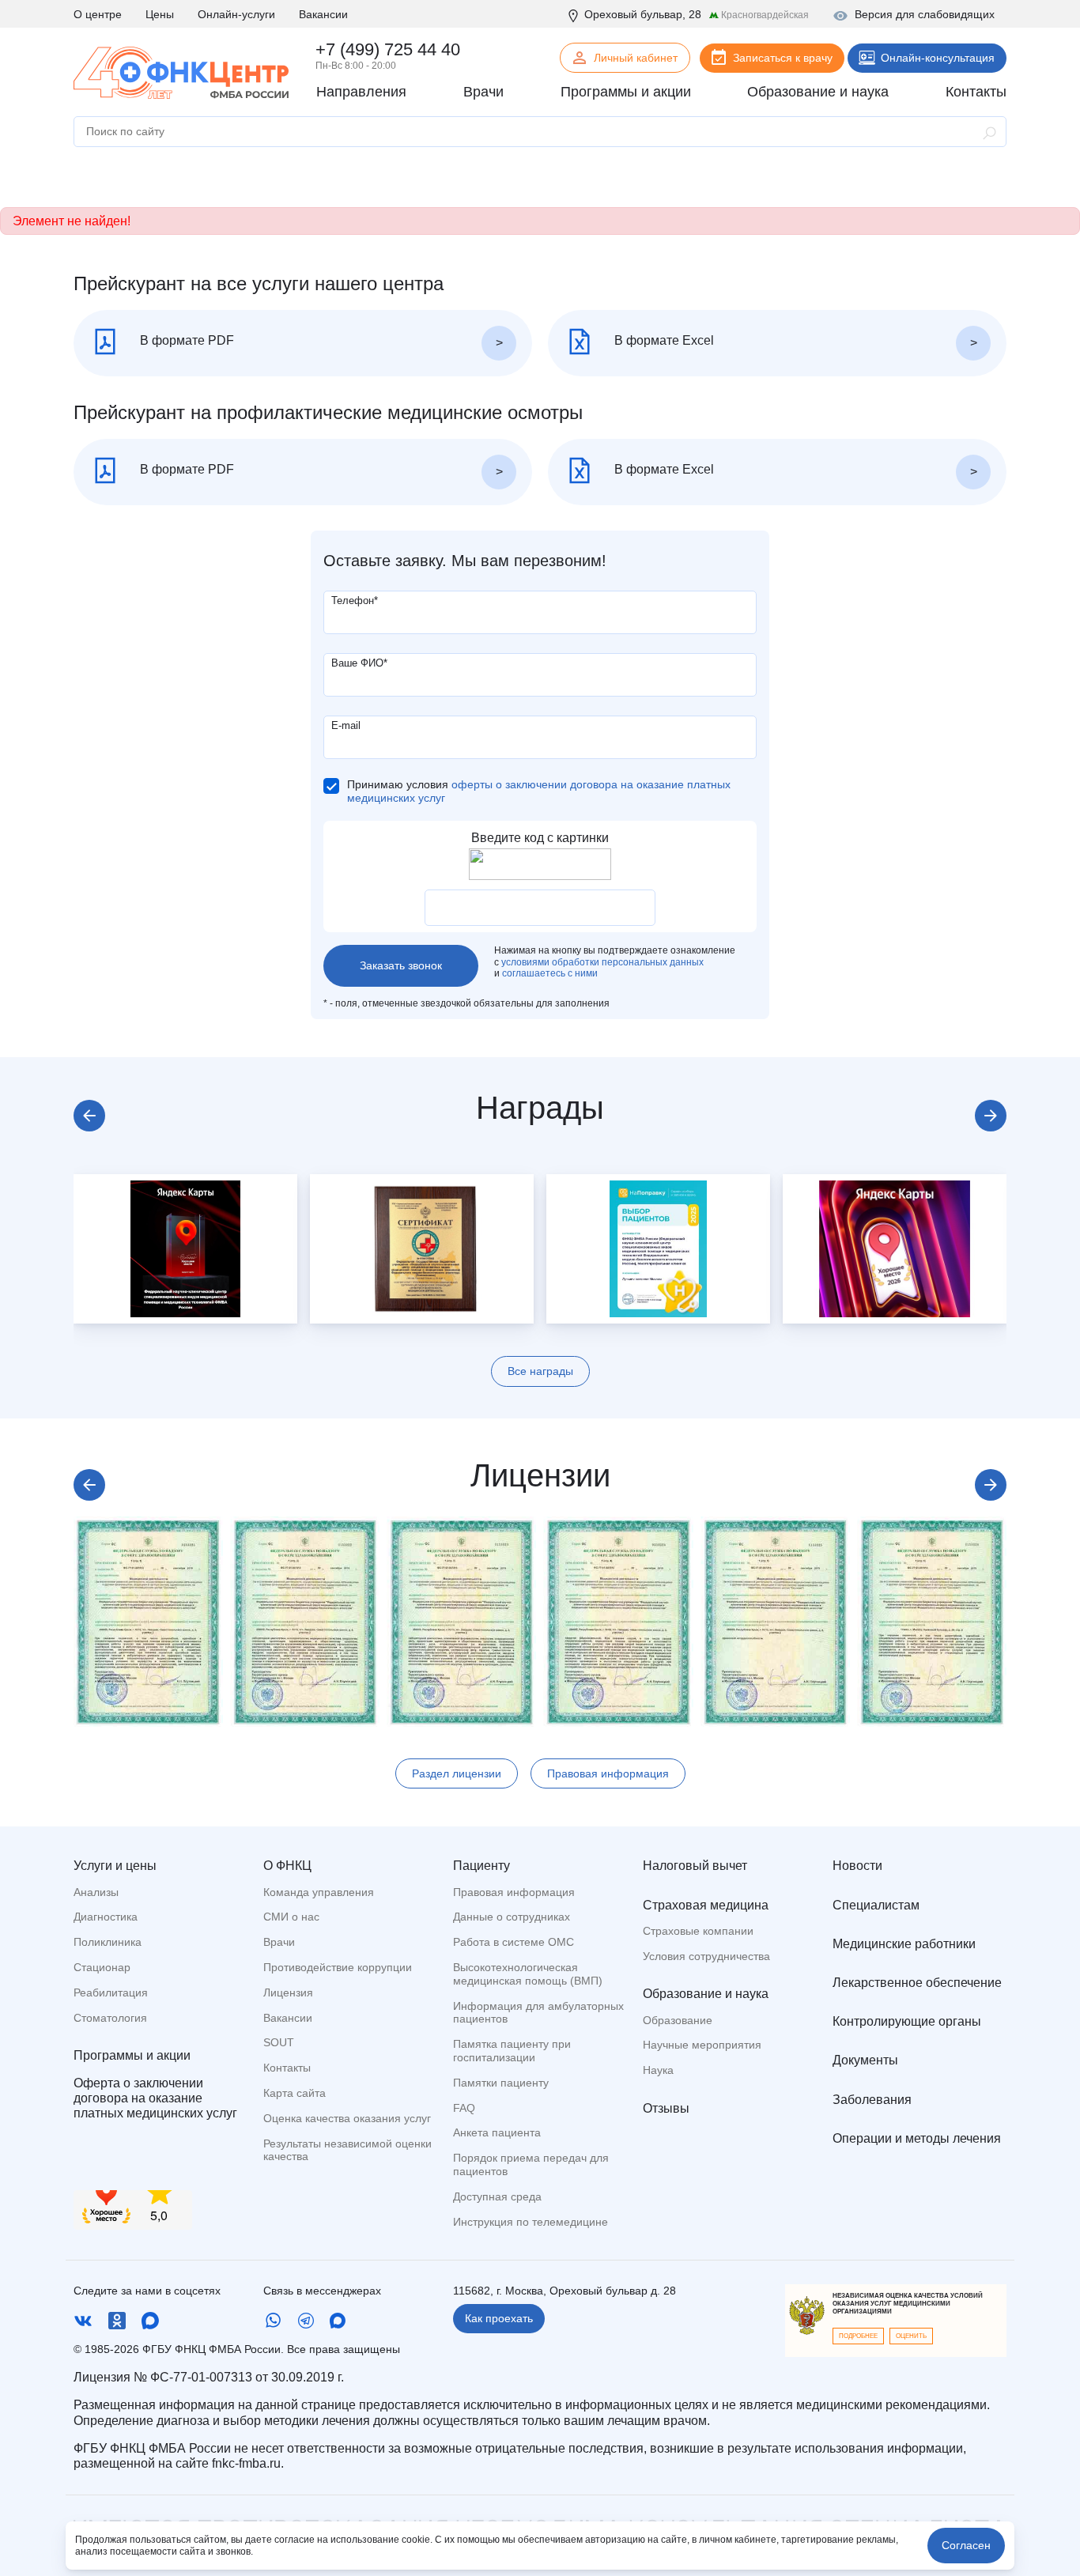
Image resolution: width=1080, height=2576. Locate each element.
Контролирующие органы (907, 2021)
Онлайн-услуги (236, 14)
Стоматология (110, 2018)
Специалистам (876, 1905)
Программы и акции (132, 2055)
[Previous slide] (89, 1116)
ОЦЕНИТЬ (911, 2336)
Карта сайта (295, 2093)
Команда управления (319, 1892)
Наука (658, 2070)
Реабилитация (111, 1992)
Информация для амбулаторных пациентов (538, 2013)
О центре (98, 14)
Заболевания (872, 2100)
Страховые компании (698, 1931)
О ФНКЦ (287, 1866)
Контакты (287, 2068)
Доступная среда (497, 2196)
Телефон (355, 601)
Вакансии (323, 14)
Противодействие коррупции (338, 1967)
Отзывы (666, 2108)
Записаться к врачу (783, 58)
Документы (865, 2060)
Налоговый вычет (695, 1866)
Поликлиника (108, 1942)
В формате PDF (185, 340)
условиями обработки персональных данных (602, 962)
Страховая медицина (706, 1905)
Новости (857, 1866)
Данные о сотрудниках (512, 1917)
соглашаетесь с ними (550, 973)
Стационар (102, 1967)
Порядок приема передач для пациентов (531, 2164)
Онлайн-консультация (938, 58)
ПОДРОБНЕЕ (858, 2336)
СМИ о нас (291, 1917)
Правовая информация (608, 1773)
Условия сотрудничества (706, 1956)
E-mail (346, 725)
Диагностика (106, 1917)
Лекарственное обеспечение (917, 1983)
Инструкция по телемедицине (531, 2222)
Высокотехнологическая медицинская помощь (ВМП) (528, 1974)
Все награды (540, 1371)
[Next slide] (991, 1116)
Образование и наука (706, 1994)
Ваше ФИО (359, 663)
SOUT (279, 2042)
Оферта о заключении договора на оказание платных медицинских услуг (155, 2098)
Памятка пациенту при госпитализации (512, 2051)
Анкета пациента (497, 2132)
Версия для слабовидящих (925, 14)
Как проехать (499, 2318)
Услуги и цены (115, 1866)
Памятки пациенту (501, 2083)
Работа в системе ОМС (514, 1942)
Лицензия (288, 1992)
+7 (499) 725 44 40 (388, 49)
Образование (678, 2020)
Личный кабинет (636, 58)
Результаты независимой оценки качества (347, 2150)
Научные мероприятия (702, 2045)
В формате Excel (663, 340)
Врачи (279, 1942)
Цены (160, 14)
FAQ (464, 2108)
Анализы (96, 1892)
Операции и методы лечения (917, 2138)
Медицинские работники (904, 1944)
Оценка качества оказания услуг (347, 2118)
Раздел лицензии (457, 1773)
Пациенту (481, 1866)
